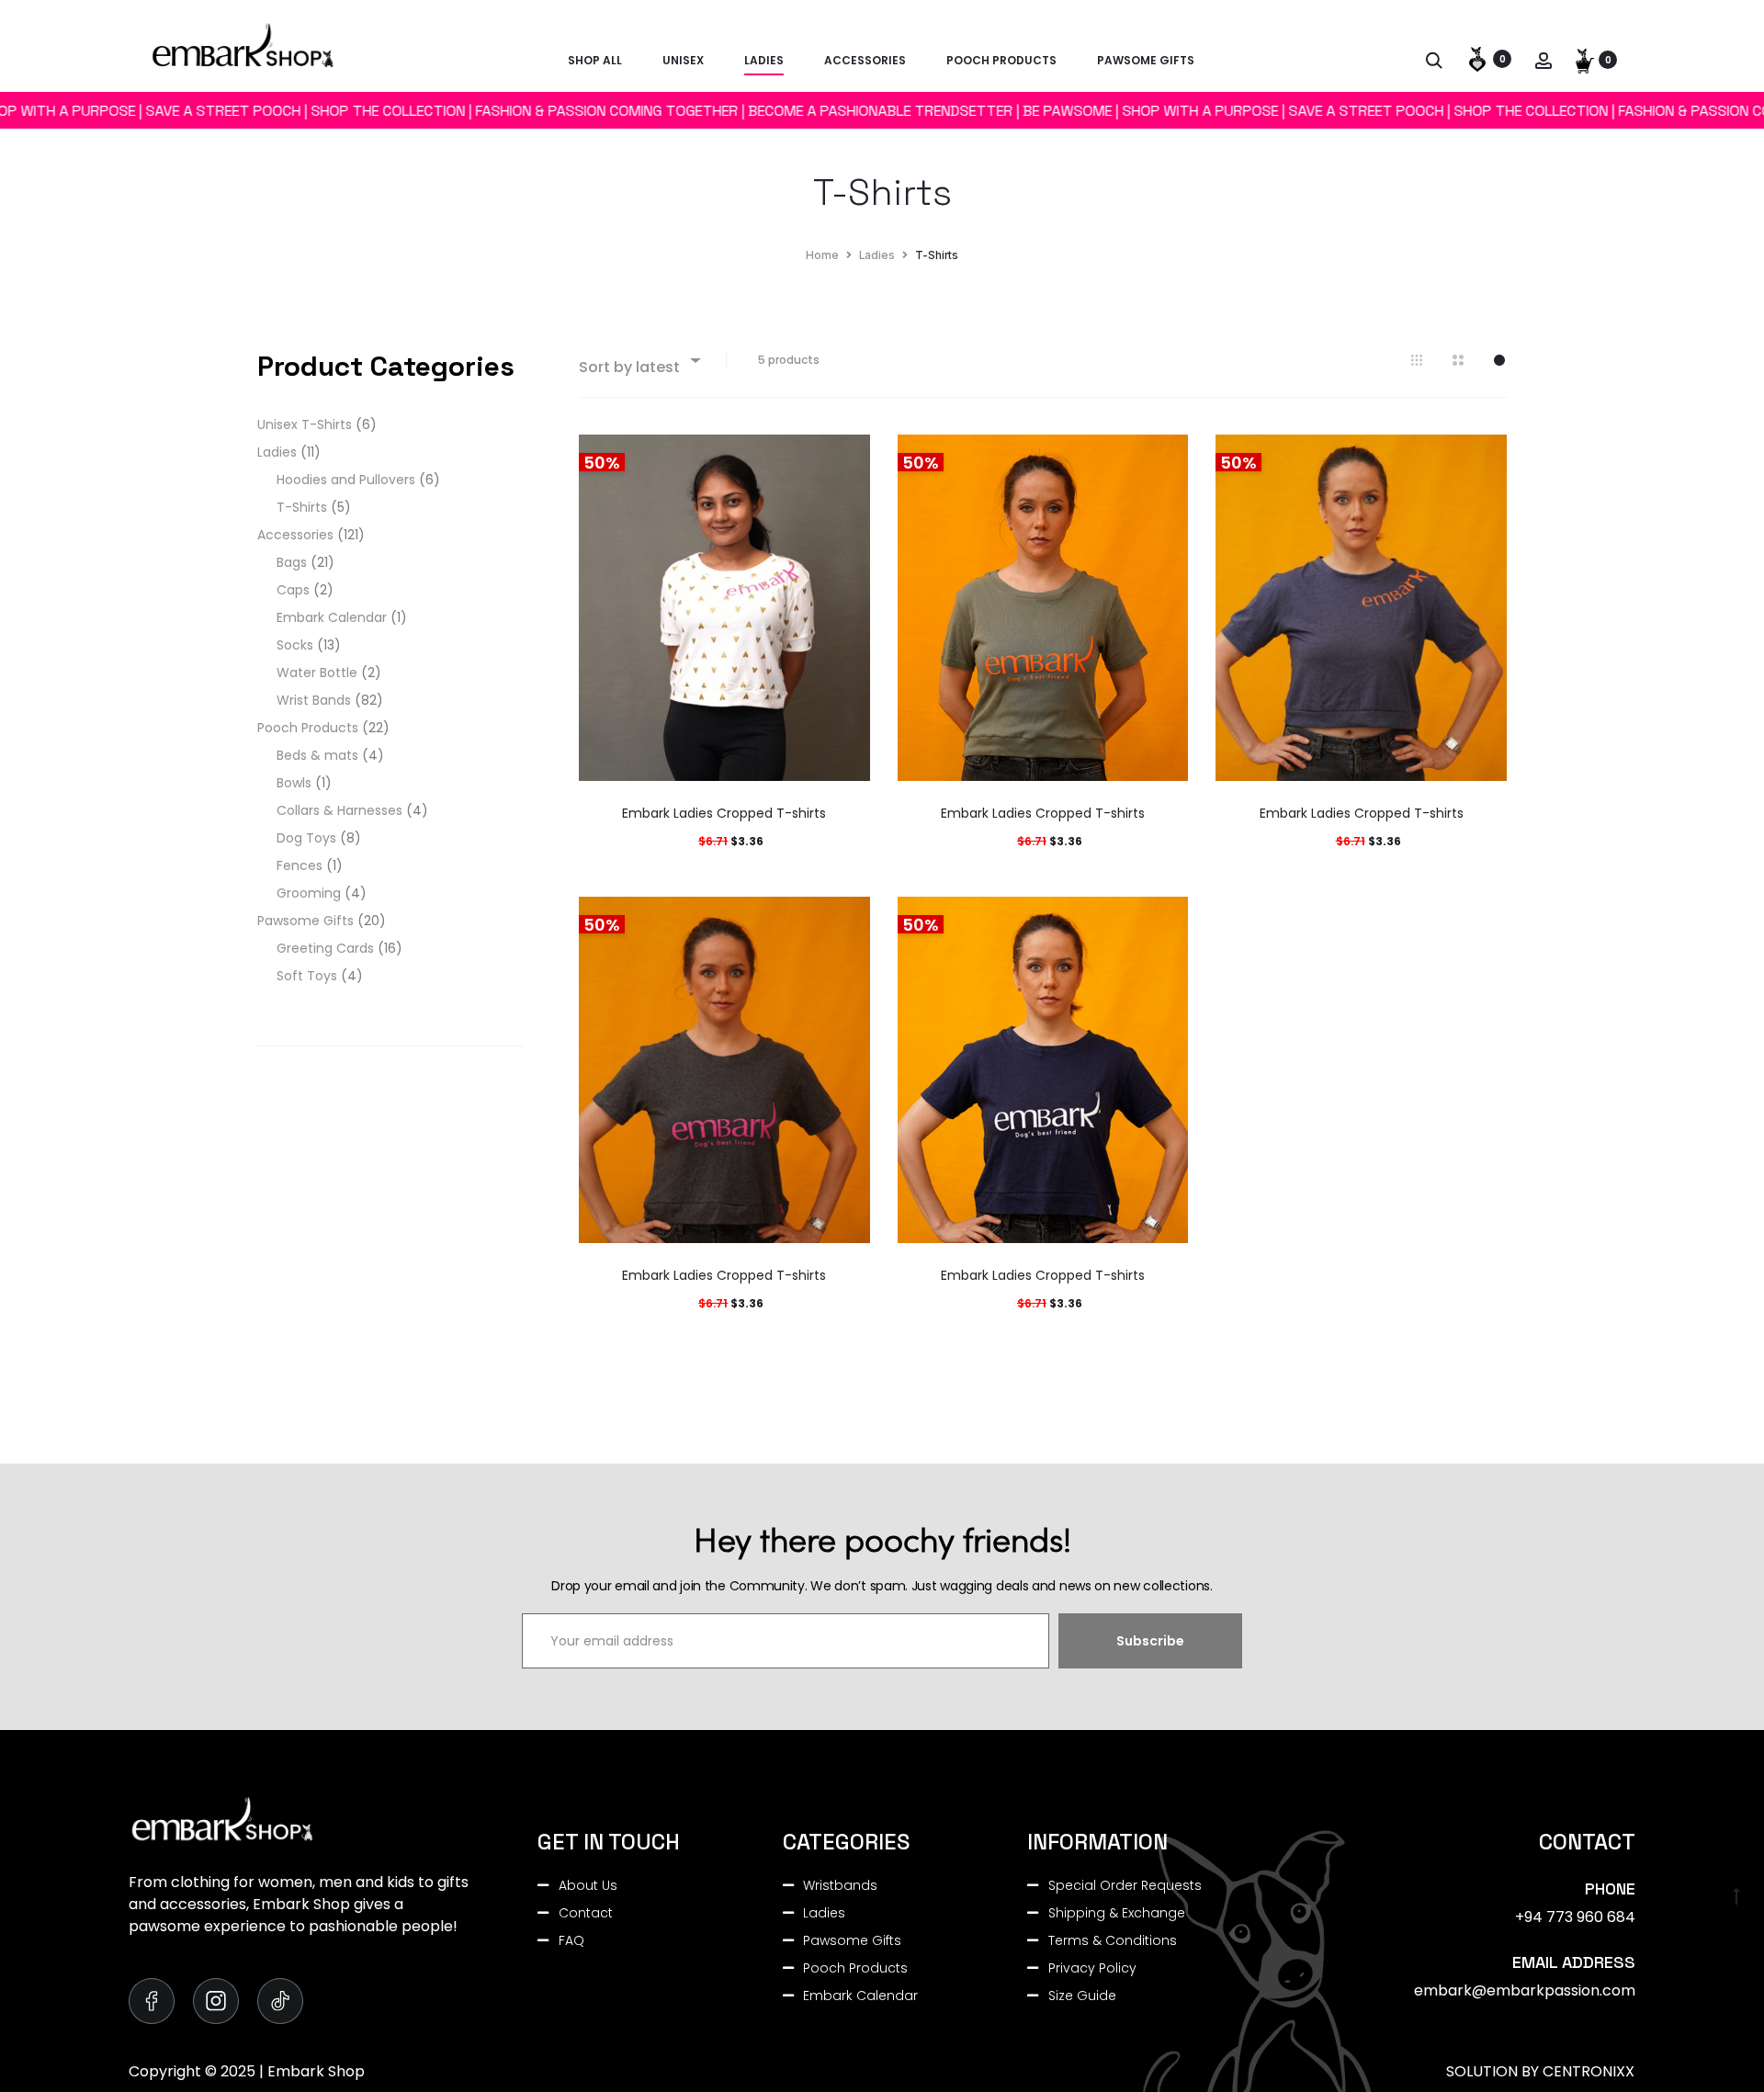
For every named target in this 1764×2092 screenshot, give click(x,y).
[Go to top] (1736, 1894)
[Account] (1543, 60)
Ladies (764, 60)
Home (822, 255)
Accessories (865, 60)
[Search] (1434, 60)
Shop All (595, 60)
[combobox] (639, 360)
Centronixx (1589, 2071)
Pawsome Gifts (1146, 60)
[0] (1477, 59)
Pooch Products (1001, 60)
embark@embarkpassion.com (1525, 1990)
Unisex (683, 60)
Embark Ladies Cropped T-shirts (724, 813)
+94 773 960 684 (1575, 1917)
